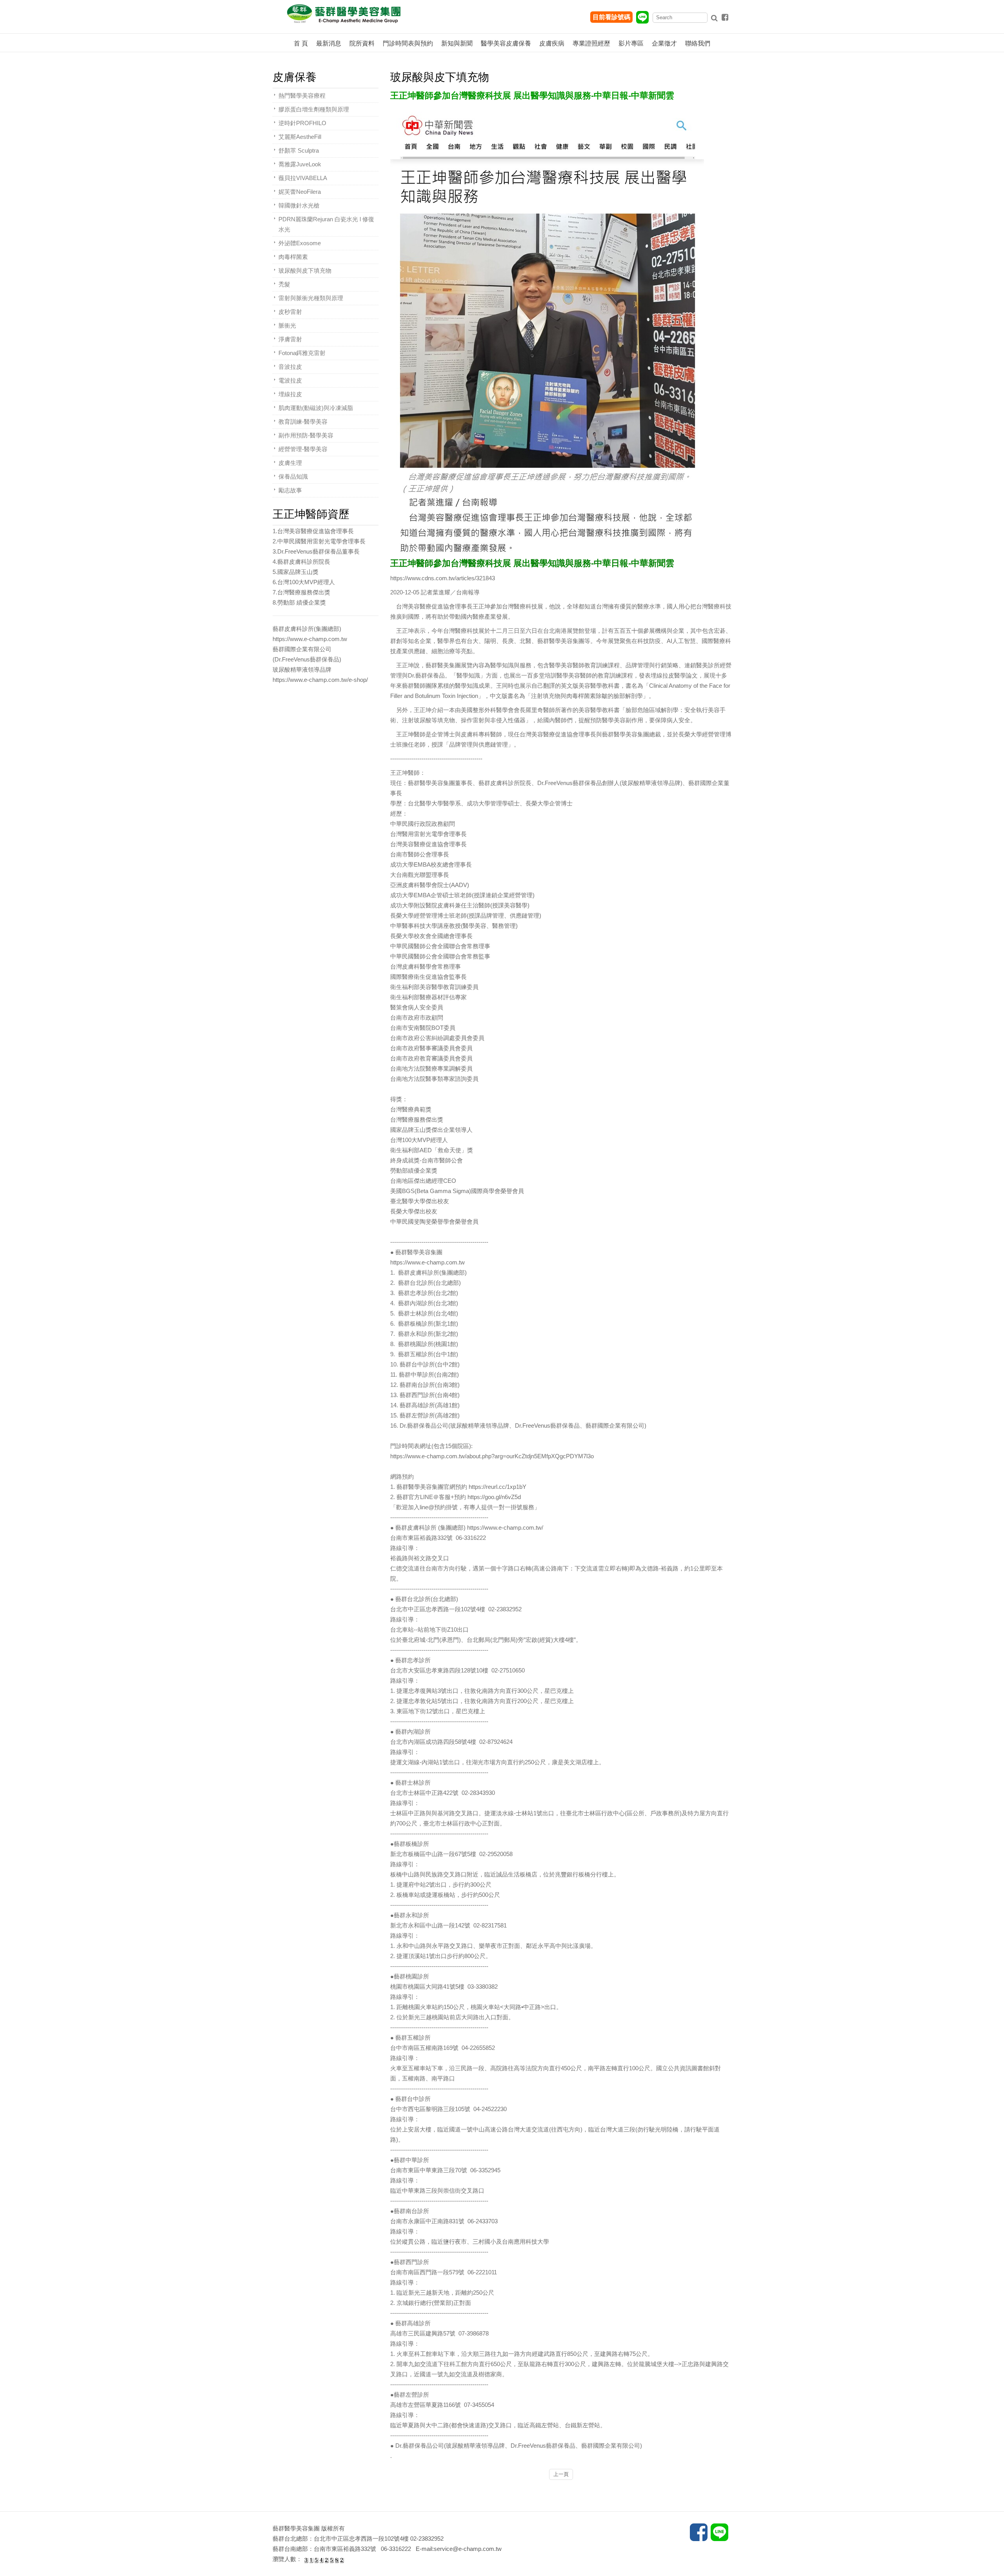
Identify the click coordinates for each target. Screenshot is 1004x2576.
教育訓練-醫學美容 (303, 422)
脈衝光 (287, 325)
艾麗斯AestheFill (300, 137)
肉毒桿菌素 (293, 257)
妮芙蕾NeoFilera (300, 192)
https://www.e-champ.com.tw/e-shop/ (320, 680)
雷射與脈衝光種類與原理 (311, 298)
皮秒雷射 (290, 312)
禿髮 (284, 284)
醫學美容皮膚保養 (506, 43)
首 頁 (301, 43)
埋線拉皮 (290, 394)
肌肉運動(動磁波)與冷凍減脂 (316, 408)
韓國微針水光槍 (299, 205)
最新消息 (329, 43)
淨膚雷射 (290, 339)
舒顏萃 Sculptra (299, 150)
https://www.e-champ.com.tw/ (505, 1528)
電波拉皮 (290, 380)
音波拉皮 (290, 367)
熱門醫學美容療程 (302, 96)
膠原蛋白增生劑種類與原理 (314, 109)
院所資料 (362, 43)
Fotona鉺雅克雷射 (302, 353)
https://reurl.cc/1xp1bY (497, 1487)
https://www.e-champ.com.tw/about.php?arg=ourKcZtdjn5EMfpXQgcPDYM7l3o (492, 1456)
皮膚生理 (290, 463)
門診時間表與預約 (408, 43)
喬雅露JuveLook (300, 164)
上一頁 (561, 2474)
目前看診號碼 (611, 17)
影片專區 (631, 43)
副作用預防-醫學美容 (306, 435)
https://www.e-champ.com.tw (427, 1262)
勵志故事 (290, 490)
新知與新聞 (457, 43)
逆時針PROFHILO (302, 123)
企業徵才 (664, 43)
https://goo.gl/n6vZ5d (494, 1497)
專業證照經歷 (591, 43)
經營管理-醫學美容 (303, 449)
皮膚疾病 (552, 43)
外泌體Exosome (300, 243)
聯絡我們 (698, 43)
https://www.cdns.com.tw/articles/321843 (443, 578)
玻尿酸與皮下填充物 (305, 271)
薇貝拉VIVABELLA (303, 178)
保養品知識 (293, 476)
